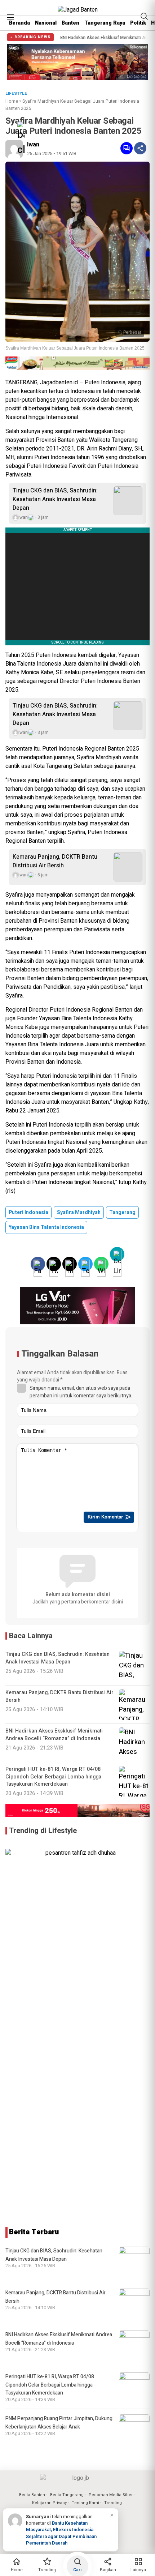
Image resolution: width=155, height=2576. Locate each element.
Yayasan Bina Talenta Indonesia (46, 1227)
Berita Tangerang (67, 2495)
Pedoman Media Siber (111, 2495)
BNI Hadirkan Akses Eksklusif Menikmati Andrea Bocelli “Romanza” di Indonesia (59, 2339)
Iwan (33, 145)
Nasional (46, 23)
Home (12, 101)
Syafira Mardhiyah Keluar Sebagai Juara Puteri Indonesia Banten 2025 (75, 348)
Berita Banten (32, 2495)
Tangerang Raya (105, 23)
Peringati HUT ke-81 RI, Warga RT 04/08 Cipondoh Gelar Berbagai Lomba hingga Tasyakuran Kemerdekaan (50, 2385)
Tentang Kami (85, 2503)
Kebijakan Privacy (49, 2503)
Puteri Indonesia (28, 1212)
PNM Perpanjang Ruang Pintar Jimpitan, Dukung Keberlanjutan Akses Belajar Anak (59, 2423)
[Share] (140, 148)
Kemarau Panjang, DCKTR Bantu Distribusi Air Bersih (55, 861)
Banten (70, 23)
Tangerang (122, 1212)
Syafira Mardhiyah (79, 1212)
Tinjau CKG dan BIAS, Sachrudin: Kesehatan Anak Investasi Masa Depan (55, 499)
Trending (113, 2503)
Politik (138, 23)
